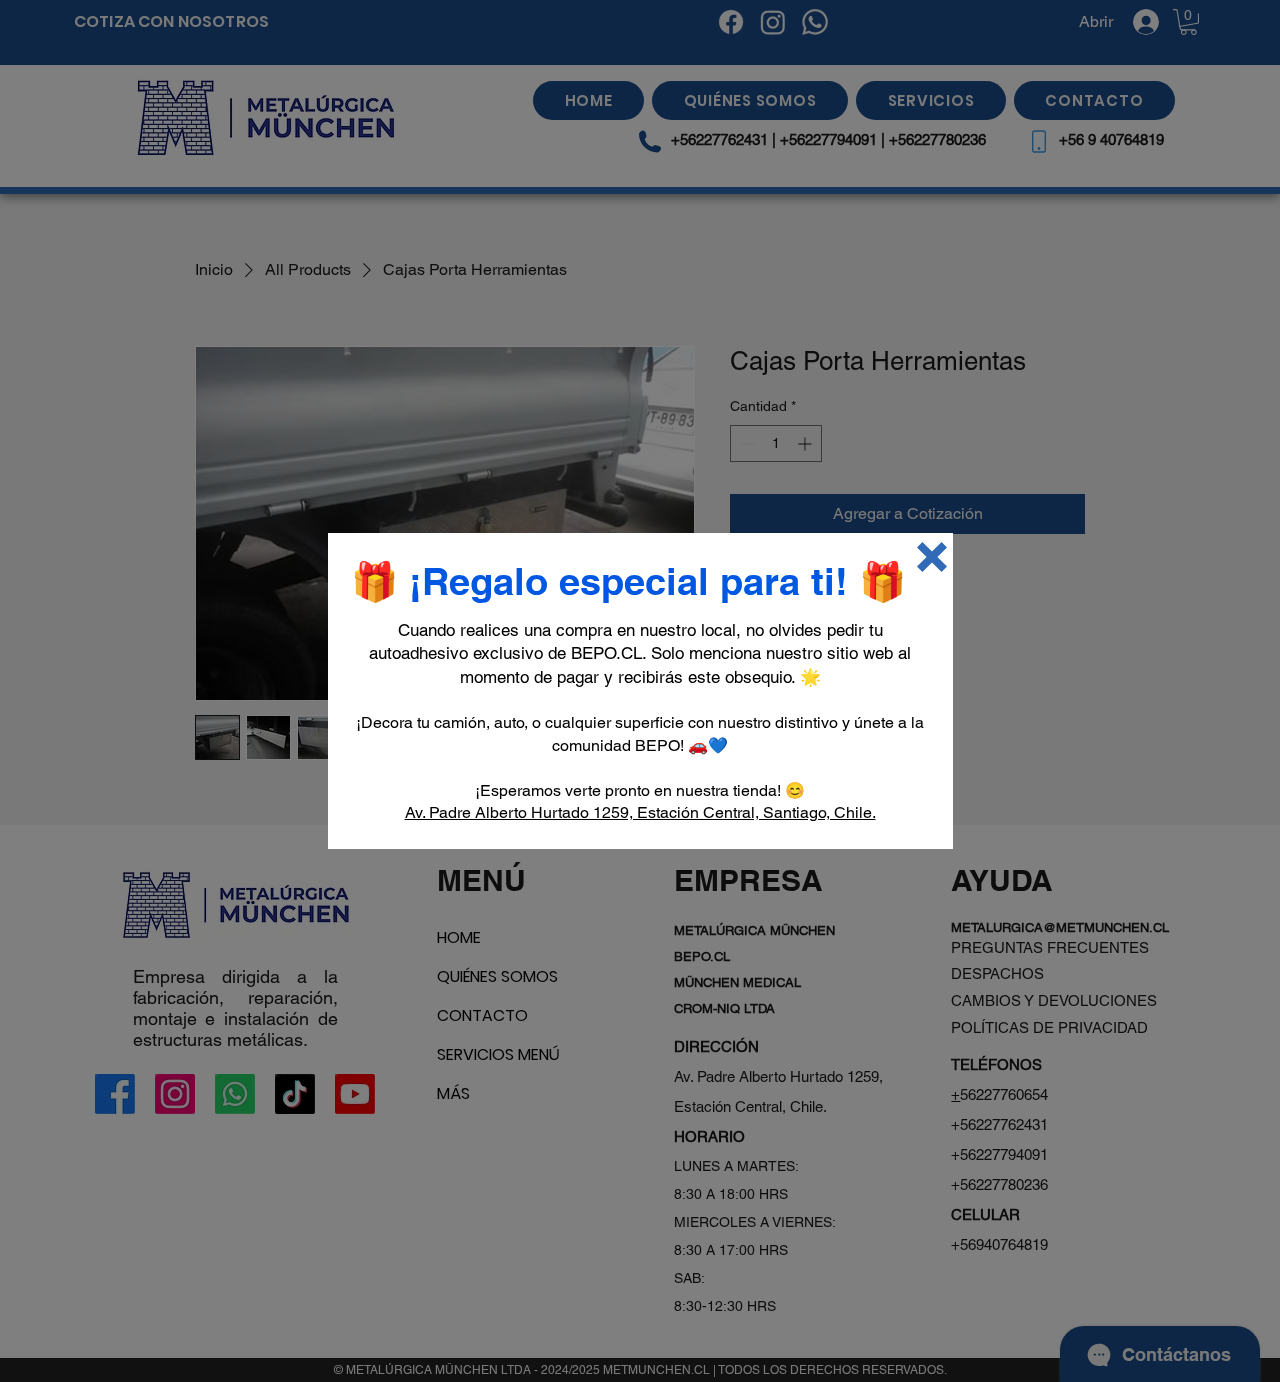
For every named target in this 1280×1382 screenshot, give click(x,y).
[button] (932, 557)
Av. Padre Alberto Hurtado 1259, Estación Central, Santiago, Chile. (640, 812)
